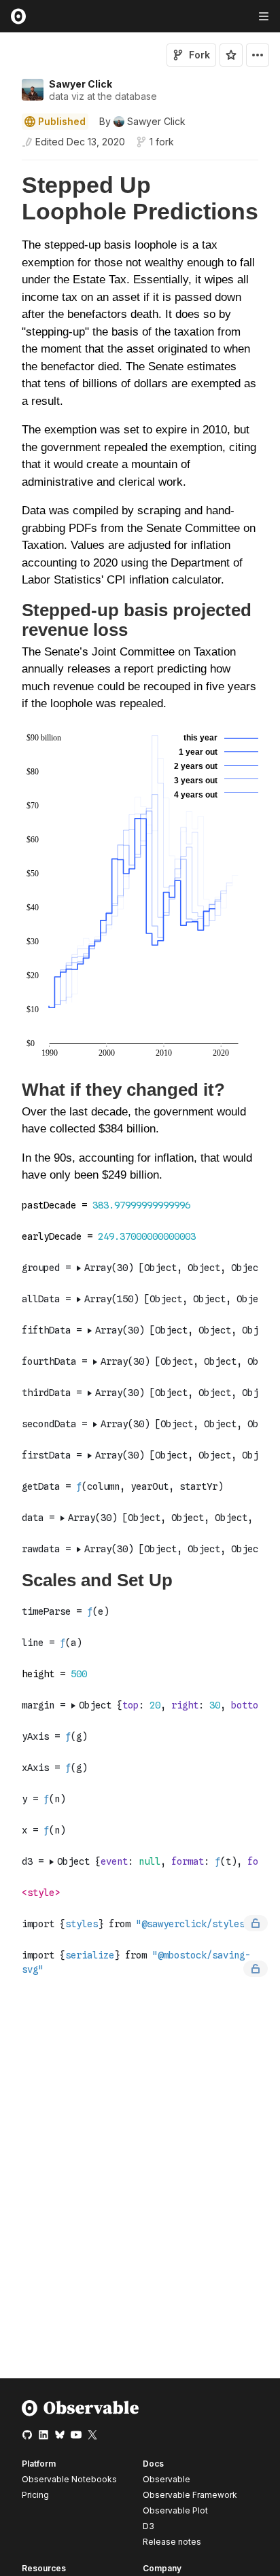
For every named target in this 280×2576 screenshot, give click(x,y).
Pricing (35, 2495)
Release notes (172, 2542)
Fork (199, 55)
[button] (6, 166)
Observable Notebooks (69, 2479)
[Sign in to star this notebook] (231, 55)
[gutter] (6, 380)
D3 (148, 2526)
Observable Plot (175, 2510)
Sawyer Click (81, 84)
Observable (167, 2479)
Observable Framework (190, 2495)
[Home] (81, 2413)
